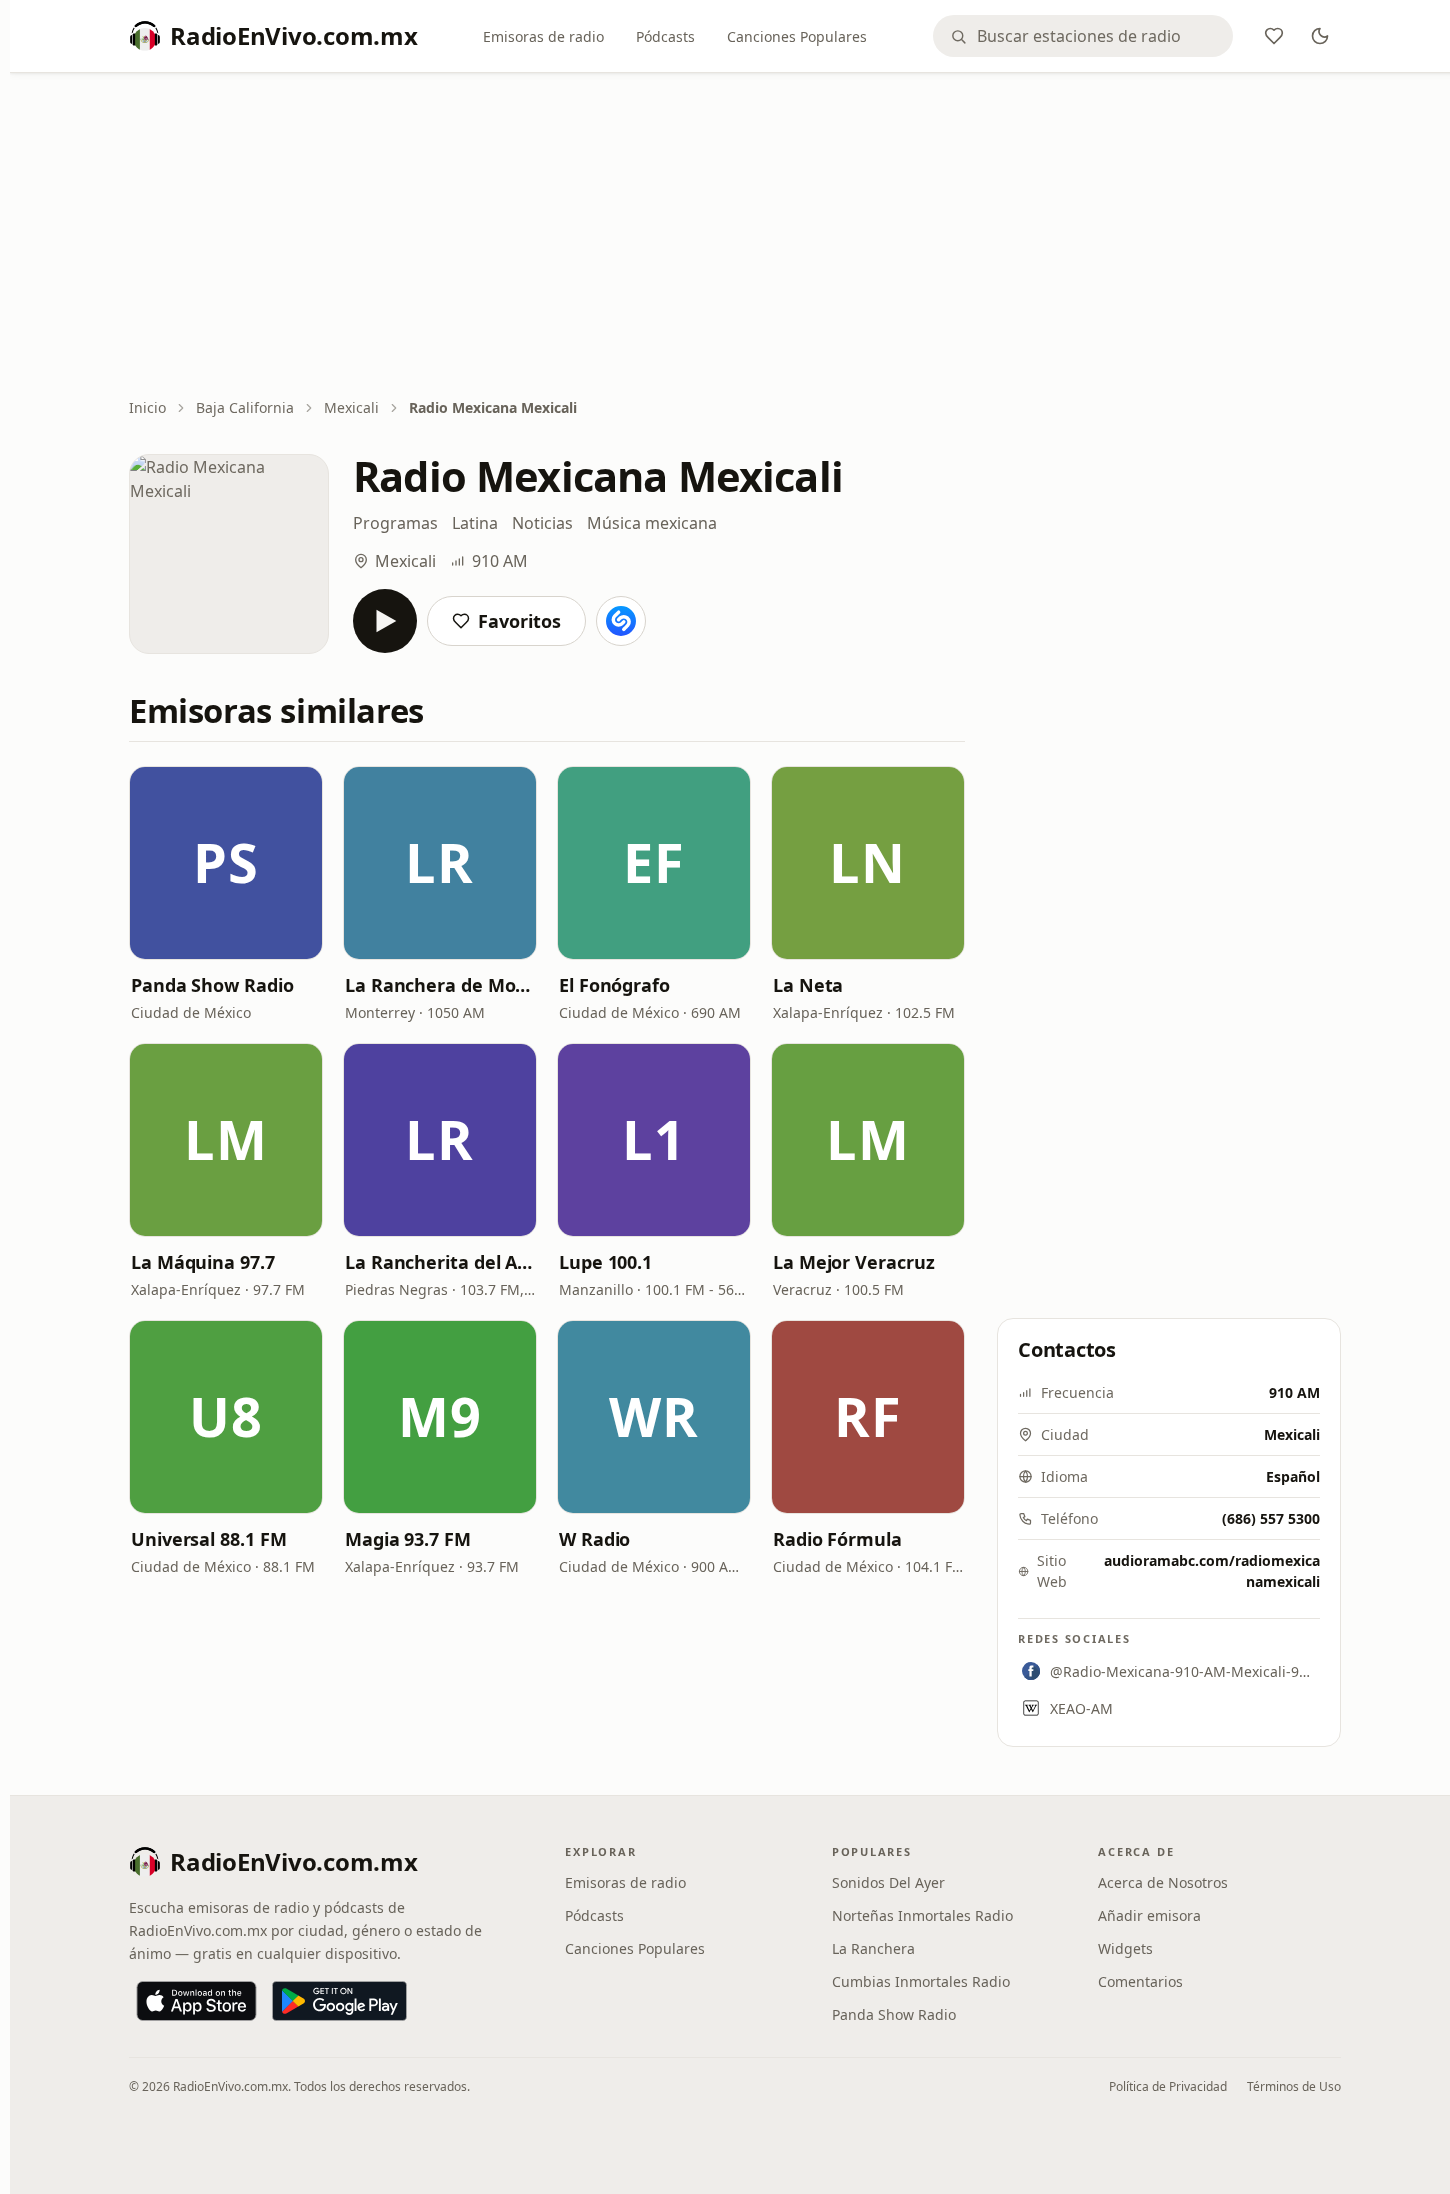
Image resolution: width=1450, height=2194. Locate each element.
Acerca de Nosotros (1163, 1882)
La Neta (808, 985)
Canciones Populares (797, 36)
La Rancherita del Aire (440, 1262)
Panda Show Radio (212, 985)
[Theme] (1320, 36)
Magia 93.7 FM (408, 1539)
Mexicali (351, 407)
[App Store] (196, 2001)
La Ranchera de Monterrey (440, 985)
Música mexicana (652, 523)
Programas (395, 523)
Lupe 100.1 (605, 1262)
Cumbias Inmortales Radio (921, 1981)
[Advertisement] (735, 237)
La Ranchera (873, 1948)
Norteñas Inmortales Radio (922, 1915)
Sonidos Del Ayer (888, 1882)
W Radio (594, 1539)
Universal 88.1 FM (208, 1539)
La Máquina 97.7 (203, 1262)
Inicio (147, 407)
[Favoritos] (1274, 36)
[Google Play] (339, 2001)
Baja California (245, 407)
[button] (226, 863)
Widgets (1125, 1948)
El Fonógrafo (614, 985)
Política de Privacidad (1168, 2086)
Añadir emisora (1149, 1915)
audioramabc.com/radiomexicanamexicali (1212, 1571)
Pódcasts (665, 36)
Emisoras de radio (543, 36)
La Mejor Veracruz (853, 1262)
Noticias (542, 523)
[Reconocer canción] (621, 621)
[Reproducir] (385, 621)
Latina (475, 523)
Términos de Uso (1294, 2086)
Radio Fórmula (837, 1539)
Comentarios (1140, 1981)
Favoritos (519, 621)
